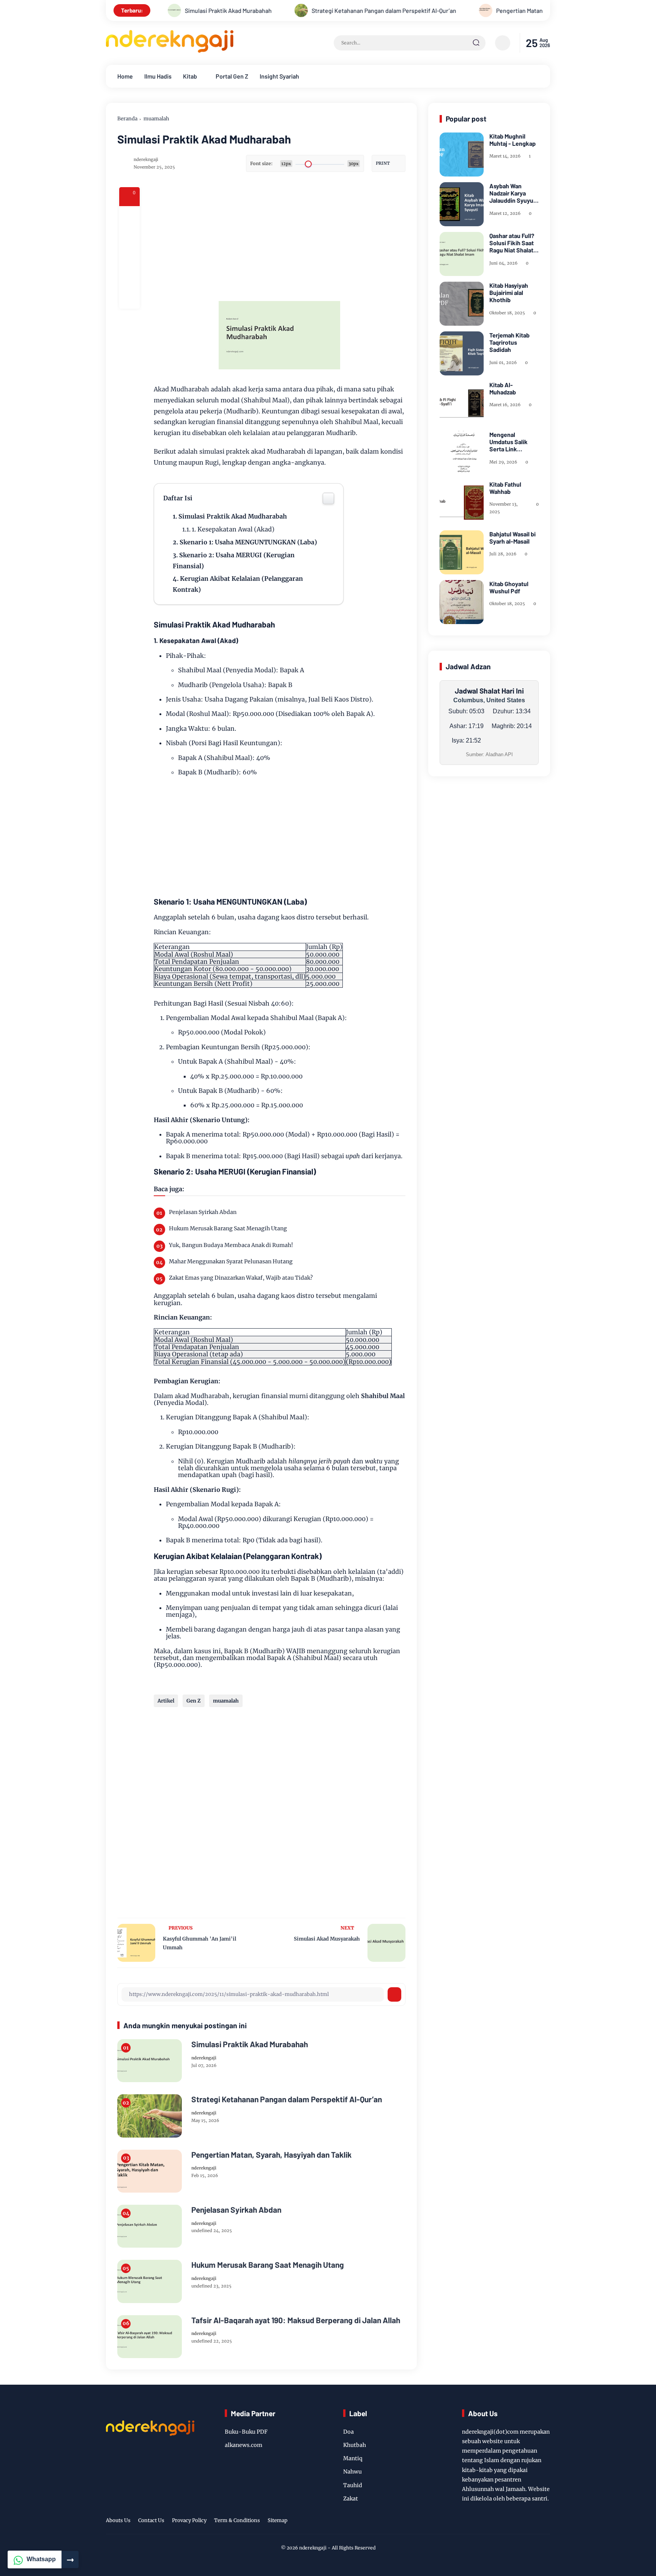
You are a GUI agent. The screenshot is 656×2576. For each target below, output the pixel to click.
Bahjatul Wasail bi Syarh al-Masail (512, 538)
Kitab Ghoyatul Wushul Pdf (509, 587)
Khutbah (355, 2445)
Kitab (190, 76)
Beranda (127, 119)
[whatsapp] (129, 278)
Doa (348, 2432)
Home (125, 76)
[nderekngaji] (170, 50)
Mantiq (353, 2458)
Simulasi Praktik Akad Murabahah (250, 2044)
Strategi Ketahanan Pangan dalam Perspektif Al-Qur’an (304, 10)
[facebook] (129, 216)
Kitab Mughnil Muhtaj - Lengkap (512, 140)
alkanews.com (244, 2445)
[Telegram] (129, 257)
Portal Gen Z (232, 76)
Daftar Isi (178, 498)
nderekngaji (313, 2548)
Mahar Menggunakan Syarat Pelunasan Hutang (231, 1261)
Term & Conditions (237, 2520)
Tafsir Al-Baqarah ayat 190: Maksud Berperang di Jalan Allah (296, 2320)
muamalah (156, 119)
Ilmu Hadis (158, 76)
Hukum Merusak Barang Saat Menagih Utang (228, 1228)
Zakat (351, 2499)
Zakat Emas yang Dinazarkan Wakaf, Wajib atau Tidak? (241, 1278)
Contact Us (151, 2520)
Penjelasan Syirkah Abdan (203, 1212)
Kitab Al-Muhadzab (503, 388)
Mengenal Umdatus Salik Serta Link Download (509, 442)
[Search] (476, 43)
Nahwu (352, 2472)
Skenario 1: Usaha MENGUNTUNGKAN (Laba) (248, 542)
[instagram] (516, 2521)
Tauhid (353, 2485)
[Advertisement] (309, 240)
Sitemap (278, 2520)
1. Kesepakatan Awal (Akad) (233, 529)
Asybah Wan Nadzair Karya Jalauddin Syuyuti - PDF (513, 193)
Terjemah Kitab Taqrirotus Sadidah (509, 342)
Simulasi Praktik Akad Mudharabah (233, 516)
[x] (129, 237)
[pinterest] (129, 298)
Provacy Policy (189, 2520)
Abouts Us (118, 2520)
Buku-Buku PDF (246, 2432)
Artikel (166, 1701)
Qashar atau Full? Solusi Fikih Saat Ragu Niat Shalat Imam (512, 243)
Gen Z (194, 1701)
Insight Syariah (279, 76)
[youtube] (533, 2521)
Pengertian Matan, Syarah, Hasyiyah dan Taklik (477, 10)
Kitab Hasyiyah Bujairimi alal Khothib (509, 292)
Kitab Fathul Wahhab (505, 488)
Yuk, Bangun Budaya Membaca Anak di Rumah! (231, 1245)
